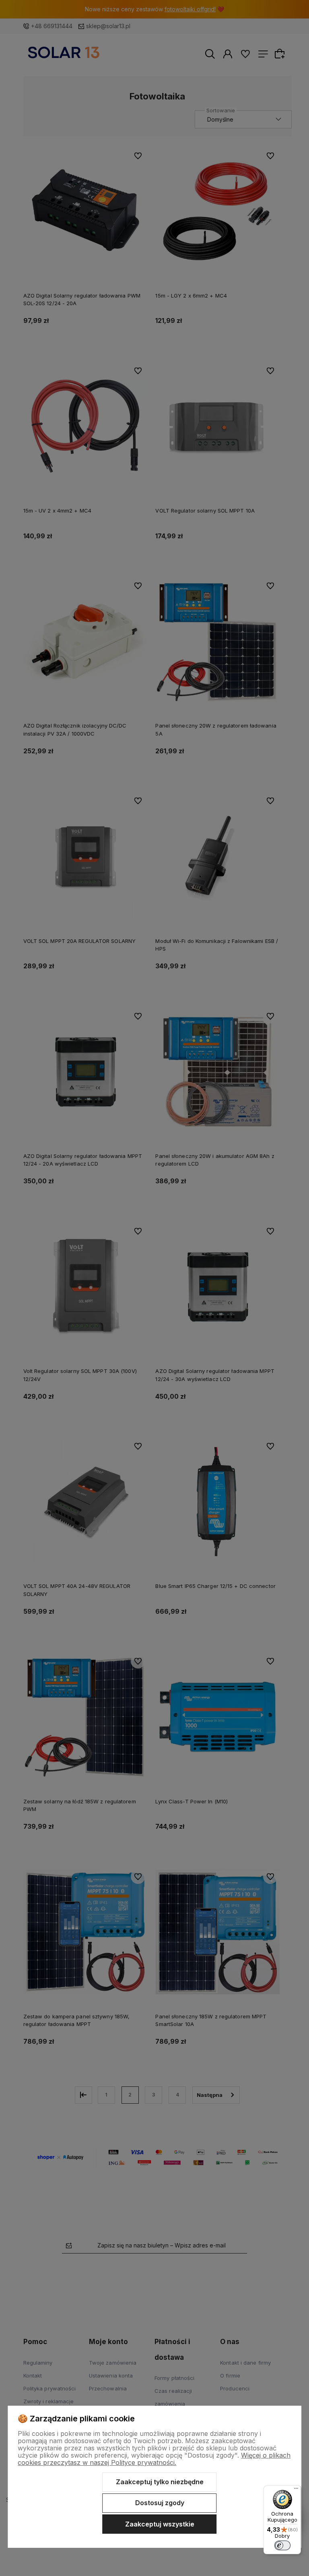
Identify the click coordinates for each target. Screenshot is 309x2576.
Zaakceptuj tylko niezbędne (160, 2482)
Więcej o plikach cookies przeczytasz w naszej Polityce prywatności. (154, 2459)
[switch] (282, 2545)
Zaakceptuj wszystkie (160, 2524)
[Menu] (296, 2490)
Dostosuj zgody (160, 2503)
